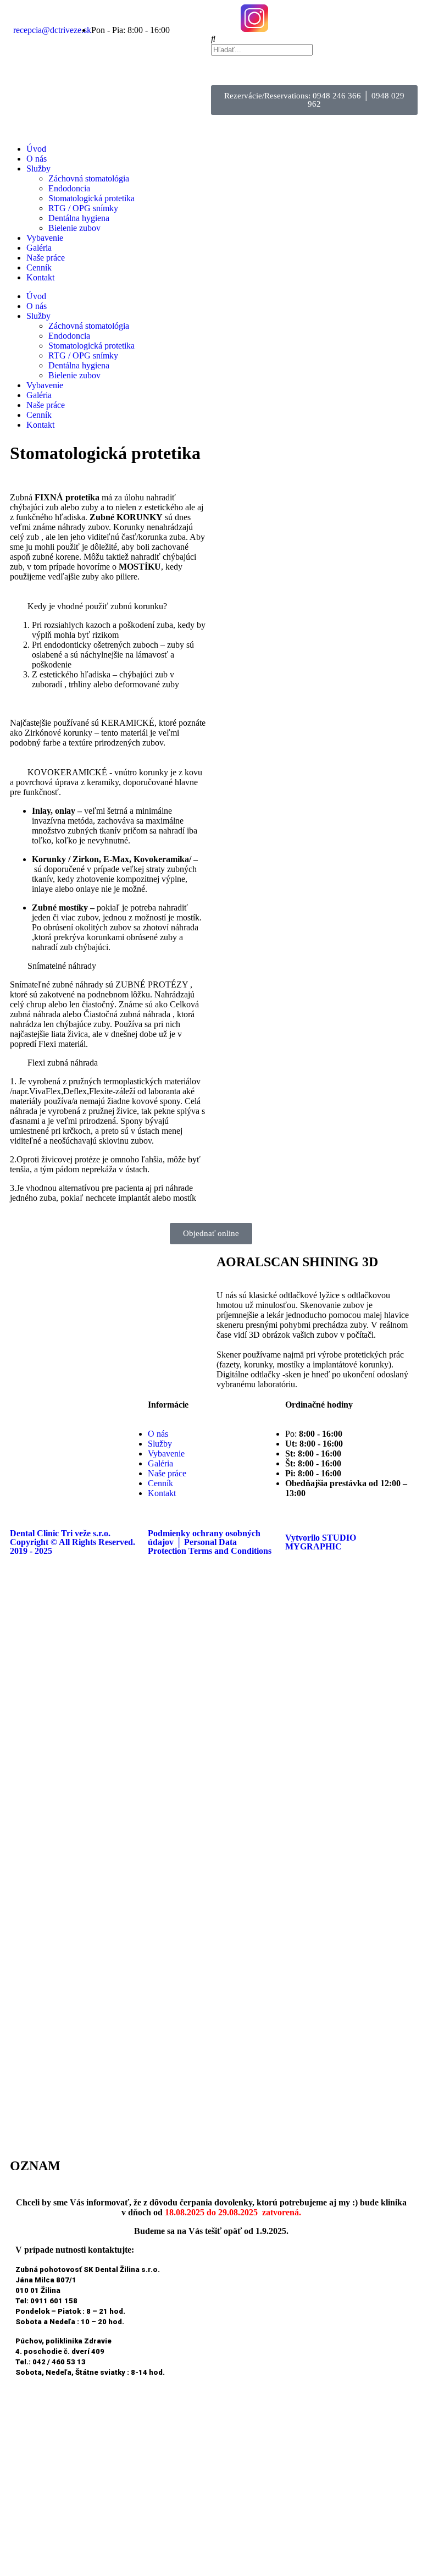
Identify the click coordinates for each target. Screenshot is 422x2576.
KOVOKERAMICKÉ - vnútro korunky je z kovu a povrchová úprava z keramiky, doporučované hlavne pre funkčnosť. (106, 782)
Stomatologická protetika (91, 198)
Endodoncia (69, 188)
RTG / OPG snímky (83, 208)
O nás (37, 159)
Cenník (39, 267)
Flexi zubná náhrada (63, 1063)
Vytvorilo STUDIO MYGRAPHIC (321, 1542)
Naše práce (46, 258)
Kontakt (40, 277)
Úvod (36, 149)
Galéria (39, 248)
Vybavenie (45, 238)
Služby (38, 169)
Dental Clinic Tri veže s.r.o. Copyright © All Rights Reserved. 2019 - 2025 (73, 1542)
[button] (314, 39)
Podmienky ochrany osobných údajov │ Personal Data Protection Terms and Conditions (210, 1542)
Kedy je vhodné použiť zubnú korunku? (97, 606)
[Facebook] (225, 18)
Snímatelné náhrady (62, 966)
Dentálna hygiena (79, 218)
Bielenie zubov (74, 228)
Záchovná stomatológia (89, 178)
